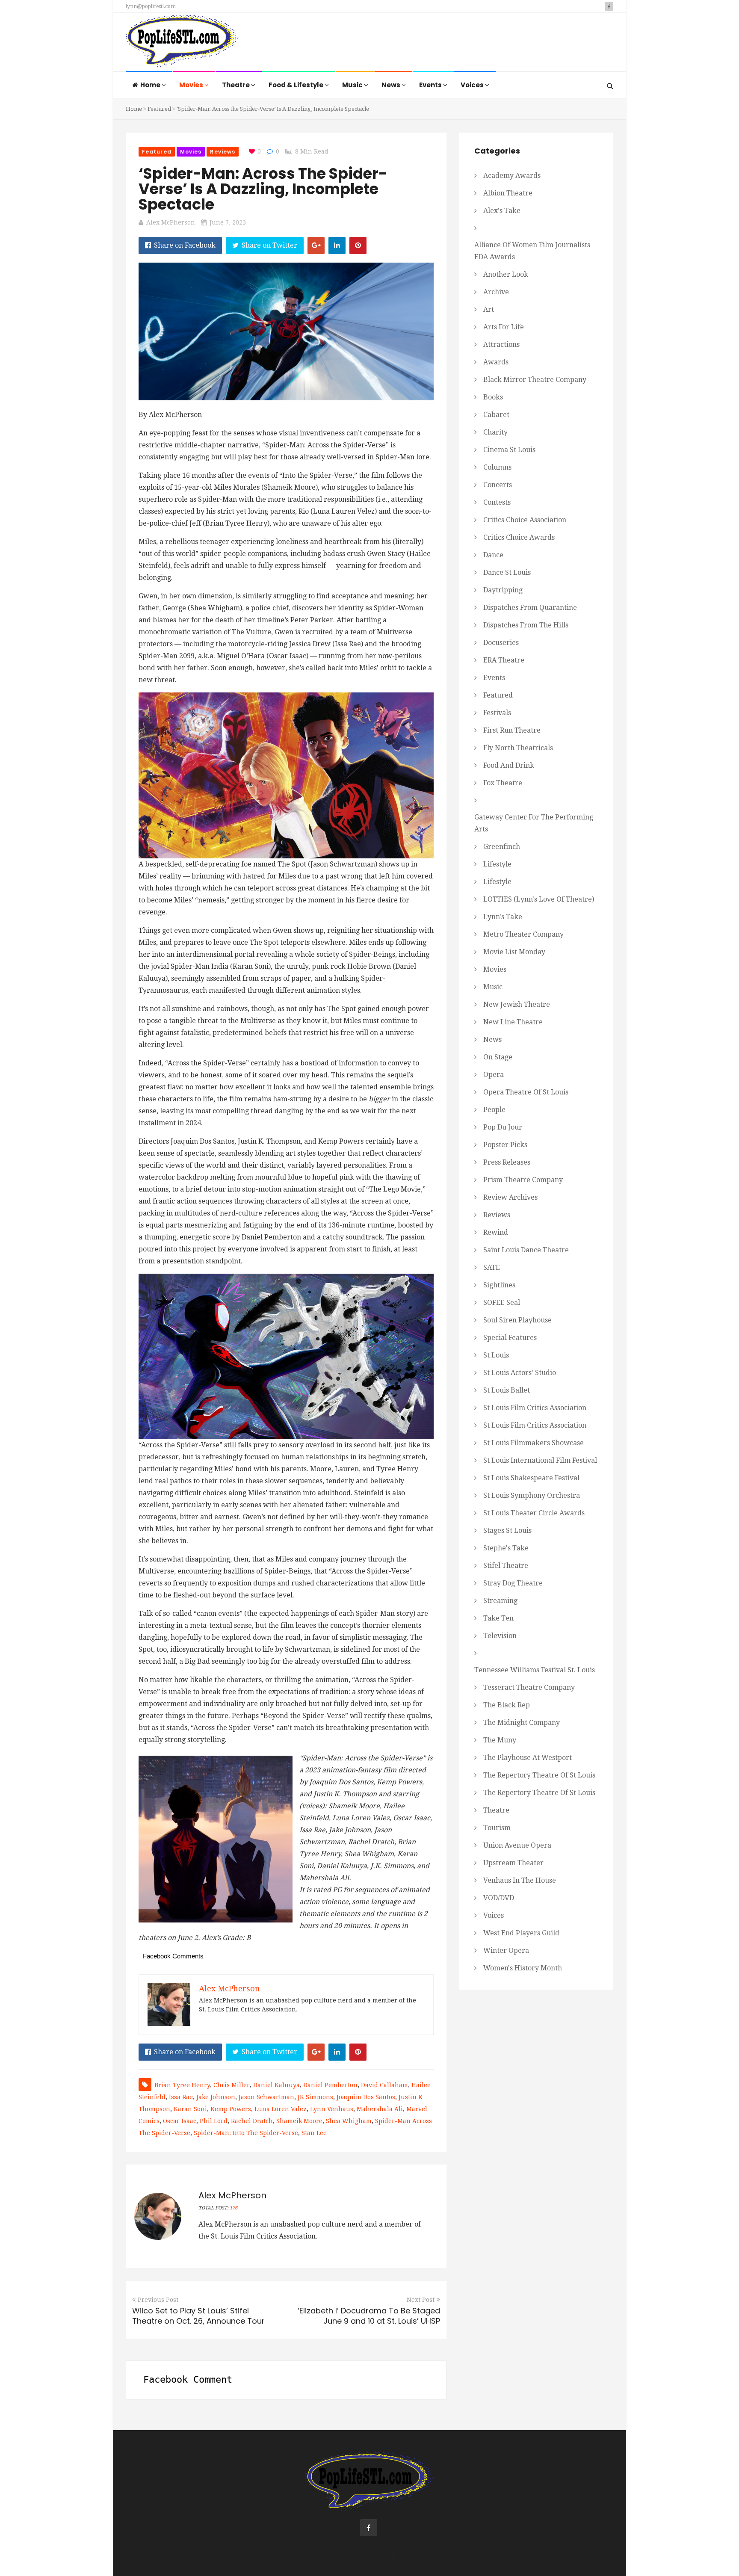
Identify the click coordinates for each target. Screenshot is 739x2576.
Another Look (506, 274)
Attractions (501, 345)
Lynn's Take (503, 917)
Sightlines (499, 1285)
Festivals (497, 713)
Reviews (223, 152)
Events (431, 85)
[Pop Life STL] (182, 43)
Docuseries (501, 643)
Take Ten (498, 1618)
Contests (497, 502)
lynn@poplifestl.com (151, 6)
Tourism (497, 1828)
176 (234, 2208)
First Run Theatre (512, 730)
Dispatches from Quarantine (530, 608)
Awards (496, 362)
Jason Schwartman (266, 2097)
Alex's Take (502, 211)
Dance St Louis (507, 572)
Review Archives (510, 1197)
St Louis (496, 1355)
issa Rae (181, 2097)
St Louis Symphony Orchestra (532, 1495)
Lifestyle (497, 864)
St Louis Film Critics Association (535, 1408)
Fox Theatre (503, 783)
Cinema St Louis (509, 450)
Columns (497, 467)
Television (500, 1636)
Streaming (500, 1601)
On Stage (498, 1057)
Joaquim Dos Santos (366, 2097)
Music (353, 85)
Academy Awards (512, 176)
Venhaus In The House (520, 1880)
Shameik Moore (299, 2121)
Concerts (498, 485)
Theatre (236, 85)
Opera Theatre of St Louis (526, 1092)
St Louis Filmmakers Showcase (534, 1443)
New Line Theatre (513, 1022)
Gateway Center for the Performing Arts (534, 823)
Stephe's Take (506, 1548)
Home (151, 85)
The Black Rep (507, 1705)
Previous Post (158, 2300)
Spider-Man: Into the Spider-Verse (246, 2133)
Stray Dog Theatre (513, 1583)
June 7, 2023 (228, 222)
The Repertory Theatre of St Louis (539, 1775)
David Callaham (384, 2085)
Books (493, 397)
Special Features (510, 1338)
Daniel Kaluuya (276, 2085)
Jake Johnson (216, 2097)
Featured (159, 109)
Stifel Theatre (506, 1566)
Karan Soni (190, 2109)
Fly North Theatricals (518, 748)
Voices (473, 85)
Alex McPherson (171, 222)
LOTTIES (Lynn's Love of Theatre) (539, 899)
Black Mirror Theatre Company (535, 380)
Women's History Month (523, 1968)
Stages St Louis (507, 1531)
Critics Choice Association (525, 520)
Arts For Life (504, 327)
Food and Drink (509, 765)
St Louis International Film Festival (540, 1460)
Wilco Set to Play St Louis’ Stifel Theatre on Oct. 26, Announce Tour (198, 2316)
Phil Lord (214, 2121)
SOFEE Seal (502, 1303)
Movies (192, 85)
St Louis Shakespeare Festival (531, 1478)
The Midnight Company (522, 1723)
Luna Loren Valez (281, 2109)
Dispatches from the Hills (526, 625)
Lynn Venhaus (332, 2109)
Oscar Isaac (180, 2121)
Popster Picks (505, 1145)
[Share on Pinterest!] (358, 245)
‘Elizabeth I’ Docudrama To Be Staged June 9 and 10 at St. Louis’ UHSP (369, 2316)
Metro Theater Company (523, 934)
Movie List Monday (514, 952)
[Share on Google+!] (316, 245)
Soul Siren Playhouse (517, 1320)
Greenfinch (502, 847)
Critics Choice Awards (519, 537)
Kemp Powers (231, 2109)
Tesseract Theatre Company (529, 1687)
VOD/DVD (499, 1898)
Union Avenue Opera (517, 1845)
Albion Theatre (508, 193)
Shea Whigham (349, 2121)
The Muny (500, 1740)
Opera (494, 1075)
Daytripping (503, 590)
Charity (495, 432)
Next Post (421, 2300)
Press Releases (507, 1162)
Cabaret (496, 415)
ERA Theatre (504, 660)
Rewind (496, 1232)
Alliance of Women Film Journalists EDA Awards (532, 251)
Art (489, 309)
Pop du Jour (503, 1127)
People (494, 1110)
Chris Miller (232, 2085)
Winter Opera (506, 1950)
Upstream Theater (513, 1863)
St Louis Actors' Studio (520, 1373)
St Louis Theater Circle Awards (534, 1513)
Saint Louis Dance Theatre (526, 1250)
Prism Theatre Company (523, 1180)
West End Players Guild (521, 1933)
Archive (496, 292)
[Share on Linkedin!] (337, 245)
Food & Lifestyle (297, 85)
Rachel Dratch (252, 2121)
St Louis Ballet (507, 1390)
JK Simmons (315, 2097)
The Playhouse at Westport (528, 1758)
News (392, 85)
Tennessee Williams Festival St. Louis (535, 1670)
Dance (493, 555)
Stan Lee (314, 2133)
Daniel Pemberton (330, 2085)
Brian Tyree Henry (182, 2085)
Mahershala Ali (380, 2109)
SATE (492, 1267)
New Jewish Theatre (517, 1004)
